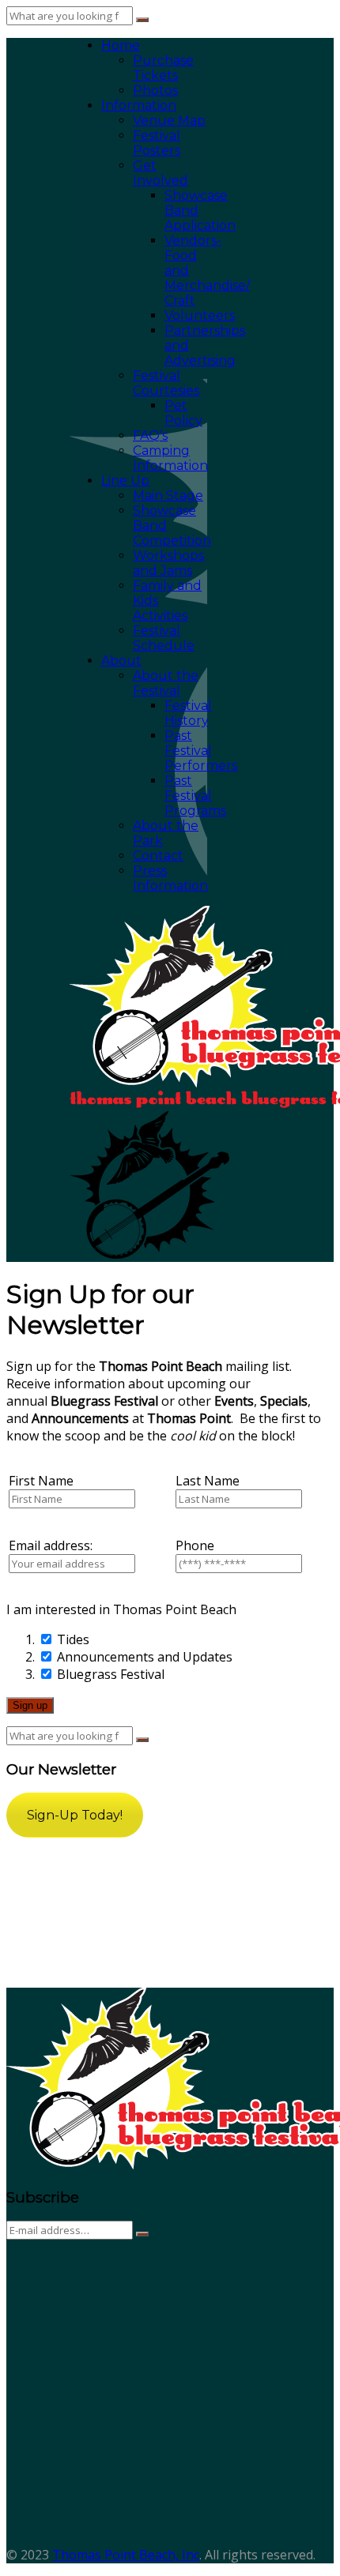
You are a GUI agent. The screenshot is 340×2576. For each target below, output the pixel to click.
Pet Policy (183, 413)
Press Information (170, 878)
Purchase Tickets (163, 68)
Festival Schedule (164, 638)
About (121, 661)
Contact (158, 856)
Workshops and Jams (168, 563)
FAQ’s (150, 436)
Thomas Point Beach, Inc (126, 2555)
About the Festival (166, 683)
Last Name (208, 1481)
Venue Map (169, 120)
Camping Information (170, 458)
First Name (41, 1481)
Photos (155, 90)
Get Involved (161, 173)
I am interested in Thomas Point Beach (121, 1609)
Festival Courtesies (166, 383)
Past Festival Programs (195, 796)
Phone (195, 1545)
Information (139, 105)
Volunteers (200, 315)
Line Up (125, 481)
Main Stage (168, 496)
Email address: (51, 1545)
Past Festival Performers (201, 751)
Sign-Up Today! (75, 1815)
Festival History (188, 713)
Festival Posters (157, 143)
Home (121, 45)
